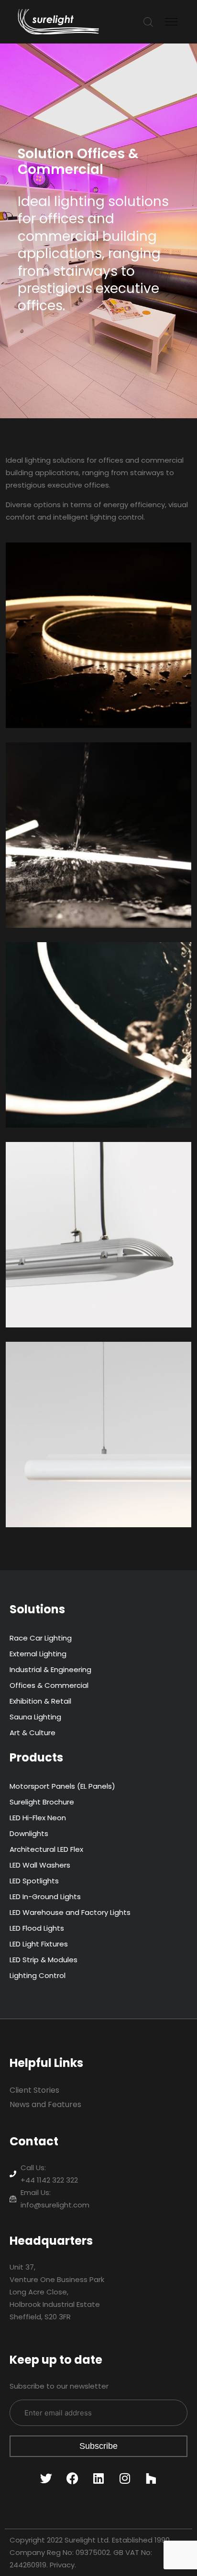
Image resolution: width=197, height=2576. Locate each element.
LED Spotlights (34, 1881)
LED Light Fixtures (39, 1944)
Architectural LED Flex (46, 1849)
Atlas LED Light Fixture (66, 1163)
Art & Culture (33, 1733)
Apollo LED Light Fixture (69, 1362)
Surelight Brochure (42, 1802)
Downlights (29, 1833)
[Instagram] (125, 2478)
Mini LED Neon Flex (57, 963)
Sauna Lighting (35, 1717)
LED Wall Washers (40, 1865)
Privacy (62, 2565)
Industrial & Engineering (50, 1669)
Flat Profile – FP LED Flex (70, 563)
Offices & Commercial (49, 1685)
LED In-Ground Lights (45, 1897)
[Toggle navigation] (172, 22)
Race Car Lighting (41, 1638)
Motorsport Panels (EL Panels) (62, 1786)
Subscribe (98, 2446)
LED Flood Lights (37, 1928)
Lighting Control (38, 1975)
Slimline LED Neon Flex (66, 763)
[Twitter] (46, 2478)
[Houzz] (151, 2478)
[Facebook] (72, 2478)
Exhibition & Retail (40, 1701)
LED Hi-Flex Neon (38, 1818)
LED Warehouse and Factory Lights (70, 1912)
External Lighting (38, 1654)
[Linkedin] (98, 2478)
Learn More (36, 714)
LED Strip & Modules (44, 1960)
